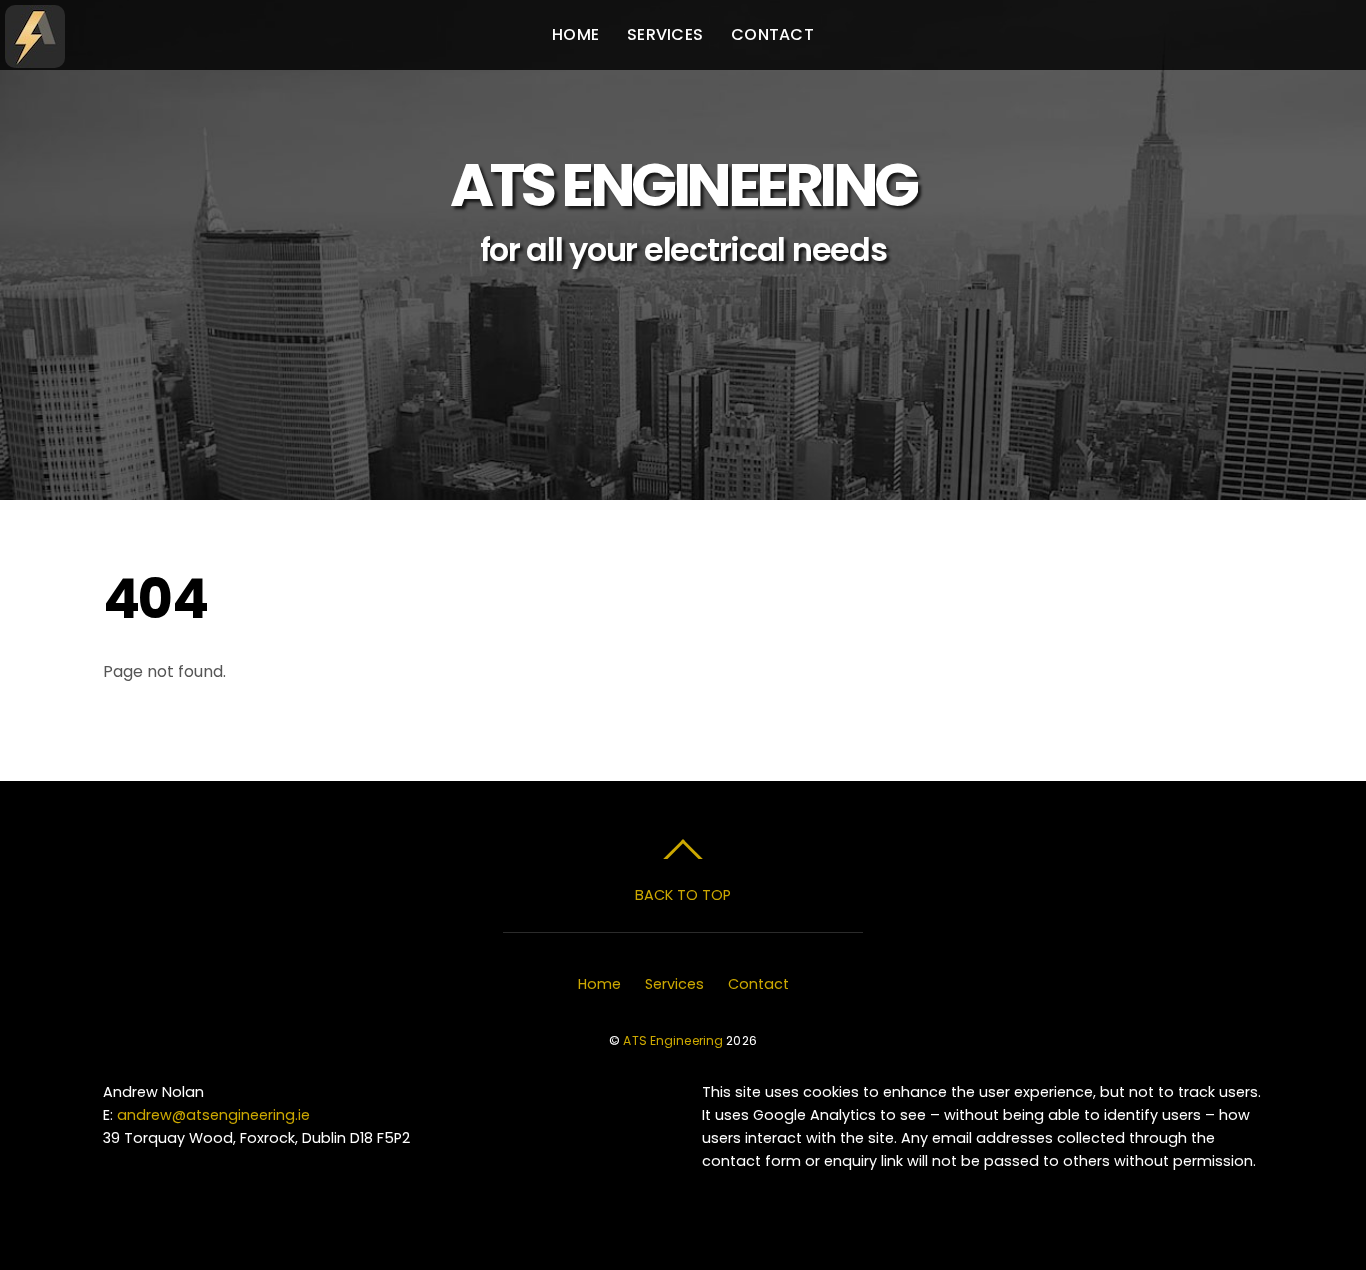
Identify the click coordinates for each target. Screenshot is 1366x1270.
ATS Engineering (673, 1040)
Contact (772, 34)
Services (665, 34)
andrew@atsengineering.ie (213, 1115)
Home (575, 34)
